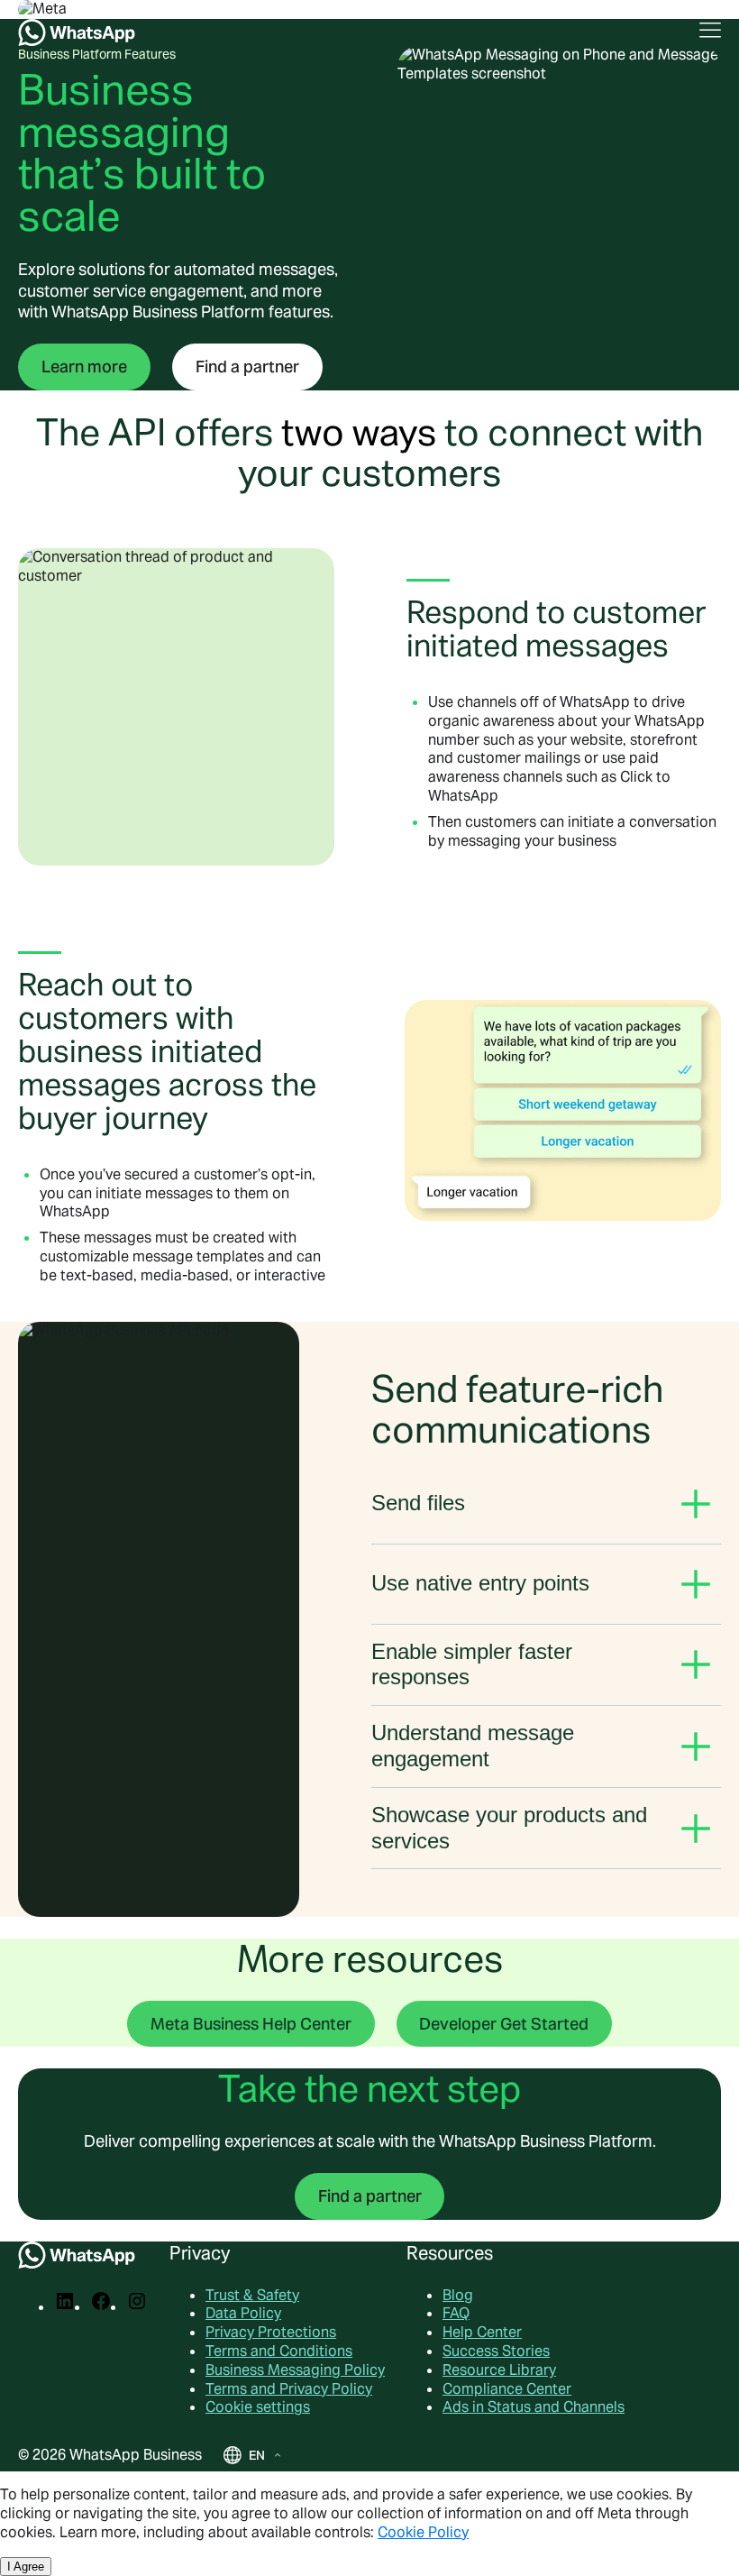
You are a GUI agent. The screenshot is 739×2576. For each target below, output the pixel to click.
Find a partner (247, 367)
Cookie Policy (423, 2532)
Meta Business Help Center (251, 2024)
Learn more (84, 367)
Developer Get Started (504, 2024)
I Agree (26, 2567)
